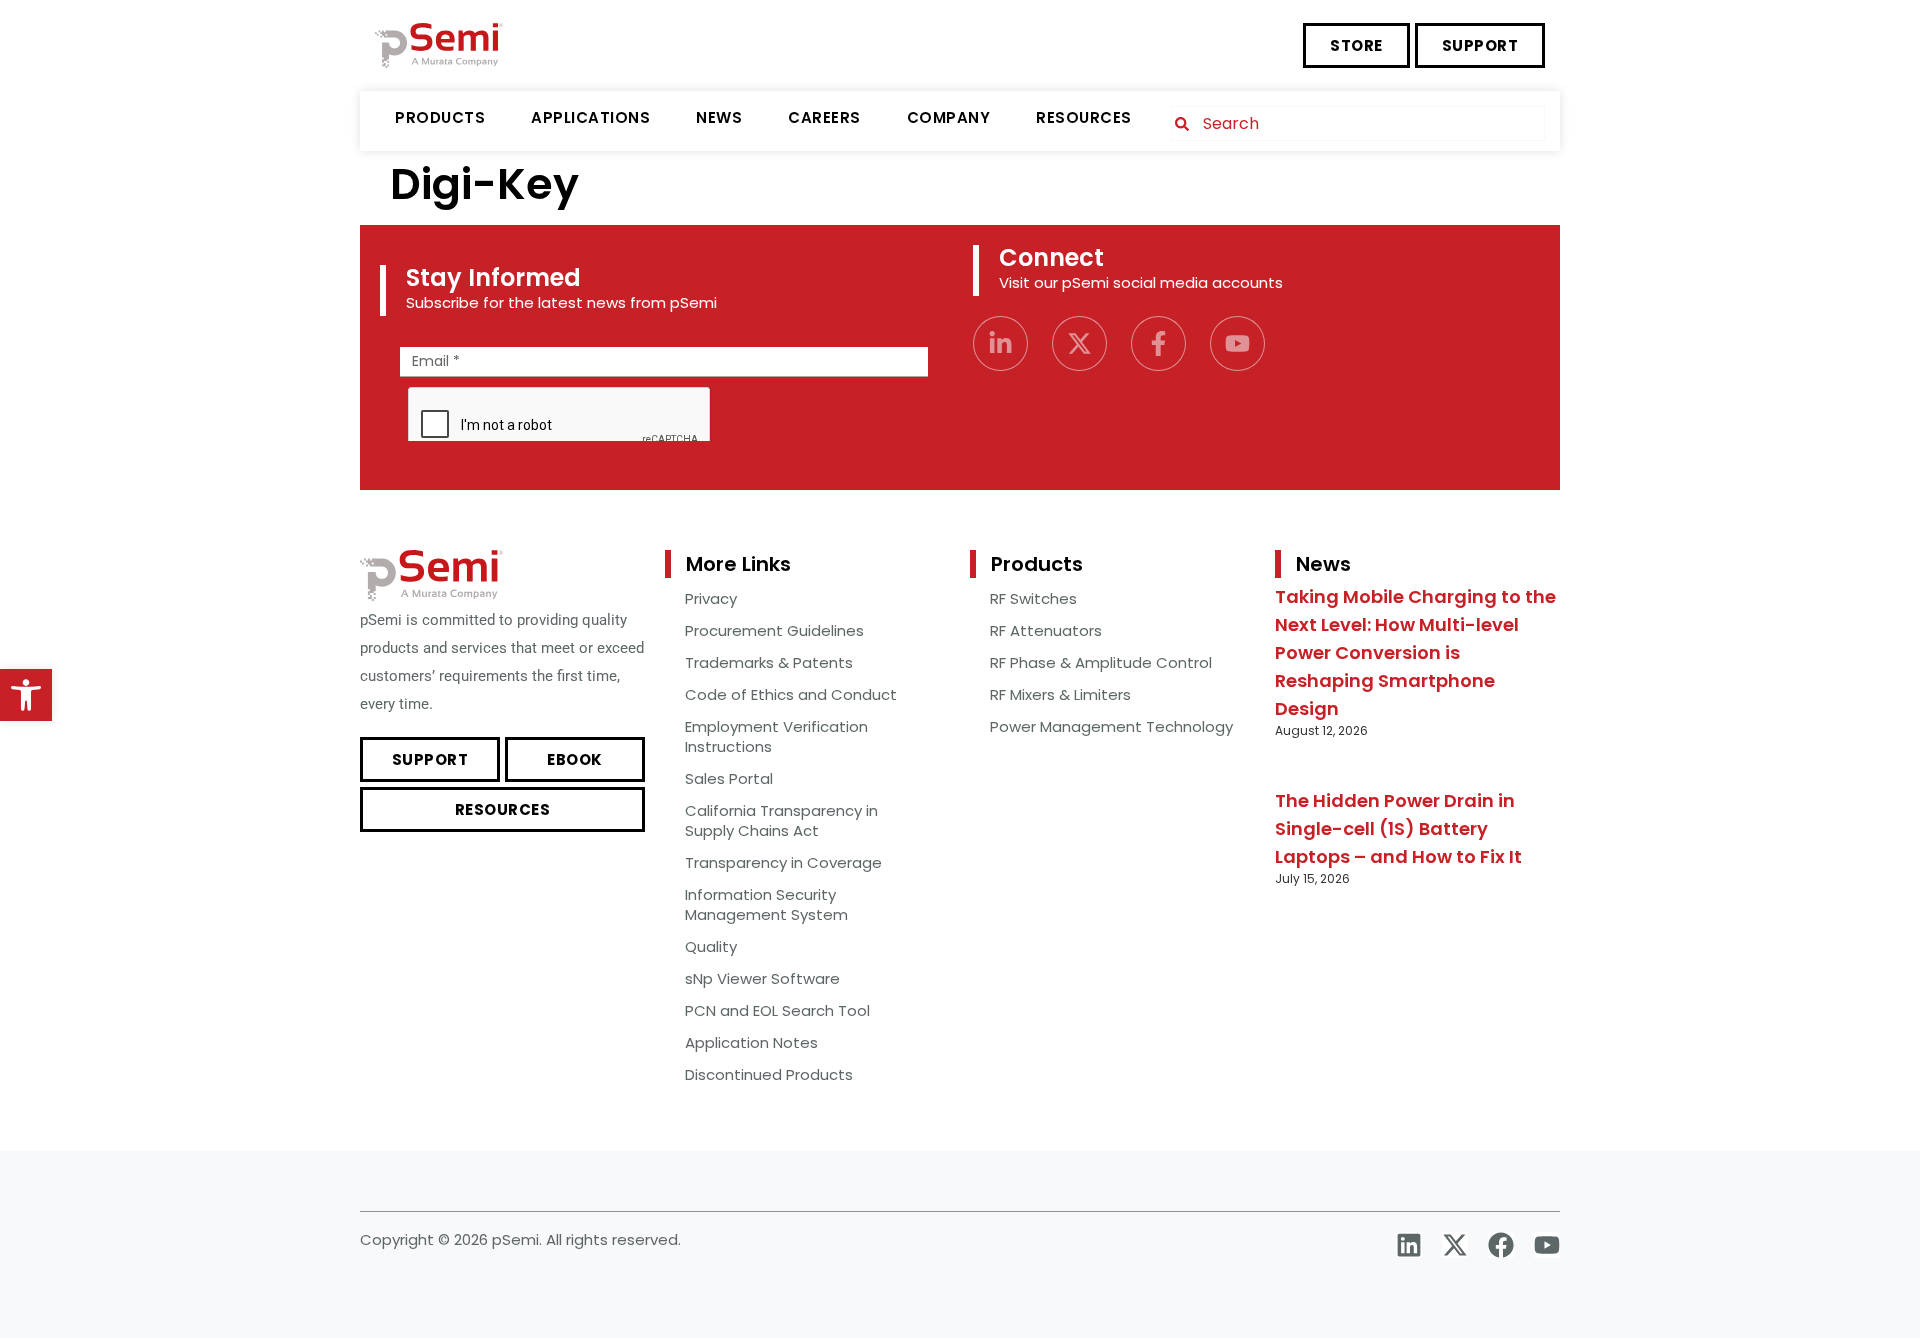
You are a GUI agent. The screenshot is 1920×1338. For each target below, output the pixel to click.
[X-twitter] (1079, 343)
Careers (824, 117)
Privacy (711, 598)
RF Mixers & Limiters (1060, 694)
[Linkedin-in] (1000, 343)
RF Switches (1033, 598)
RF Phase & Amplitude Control (1101, 662)
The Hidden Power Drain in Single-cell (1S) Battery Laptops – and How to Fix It (1398, 828)
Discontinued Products (769, 1074)
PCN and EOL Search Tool (777, 1010)
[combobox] (1358, 123)
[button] (26, 695)
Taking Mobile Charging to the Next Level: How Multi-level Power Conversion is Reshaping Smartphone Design (1415, 652)
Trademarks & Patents (769, 662)
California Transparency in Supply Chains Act (781, 820)
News (719, 117)
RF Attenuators (1046, 630)
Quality (711, 946)
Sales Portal (729, 778)
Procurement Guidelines (774, 630)
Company (949, 117)
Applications (590, 117)
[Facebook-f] (1158, 343)
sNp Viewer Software (762, 978)
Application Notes (751, 1042)
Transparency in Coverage (783, 862)
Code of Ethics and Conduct (791, 694)
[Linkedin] (1409, 1245)
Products (440, 117)
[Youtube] (1237, 343)
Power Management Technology (1111, 726)
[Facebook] (1501, 1245)
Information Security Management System (766, 904)
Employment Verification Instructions (776, 736)
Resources (1084, 117)
